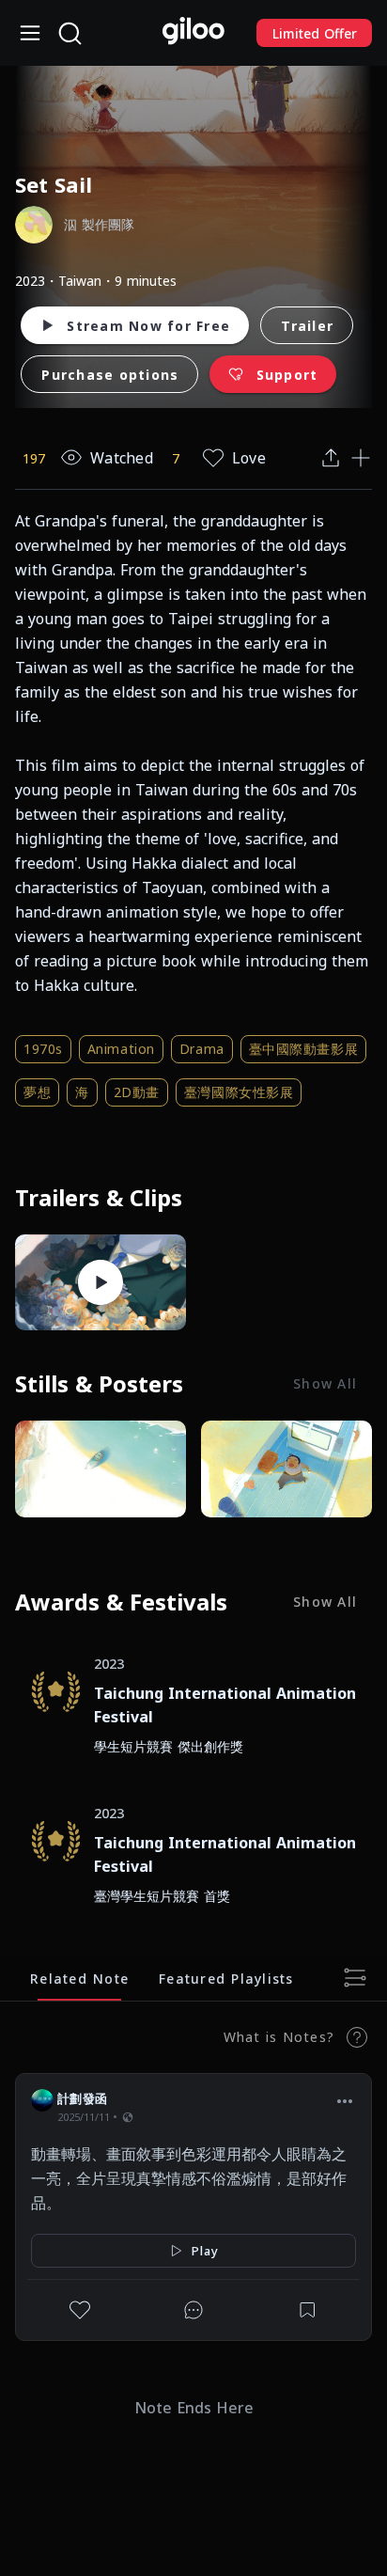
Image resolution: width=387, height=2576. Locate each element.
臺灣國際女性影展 (239, 1092)
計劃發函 (82, 2098)
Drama (202, 1049)
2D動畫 (137, 1092)
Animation (121, 1049)
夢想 (37, 1092)
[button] (345, 2101)
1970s (43, 1049)
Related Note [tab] (79, 1978)
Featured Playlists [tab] (226, 1978)
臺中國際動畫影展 (303, 1049)
